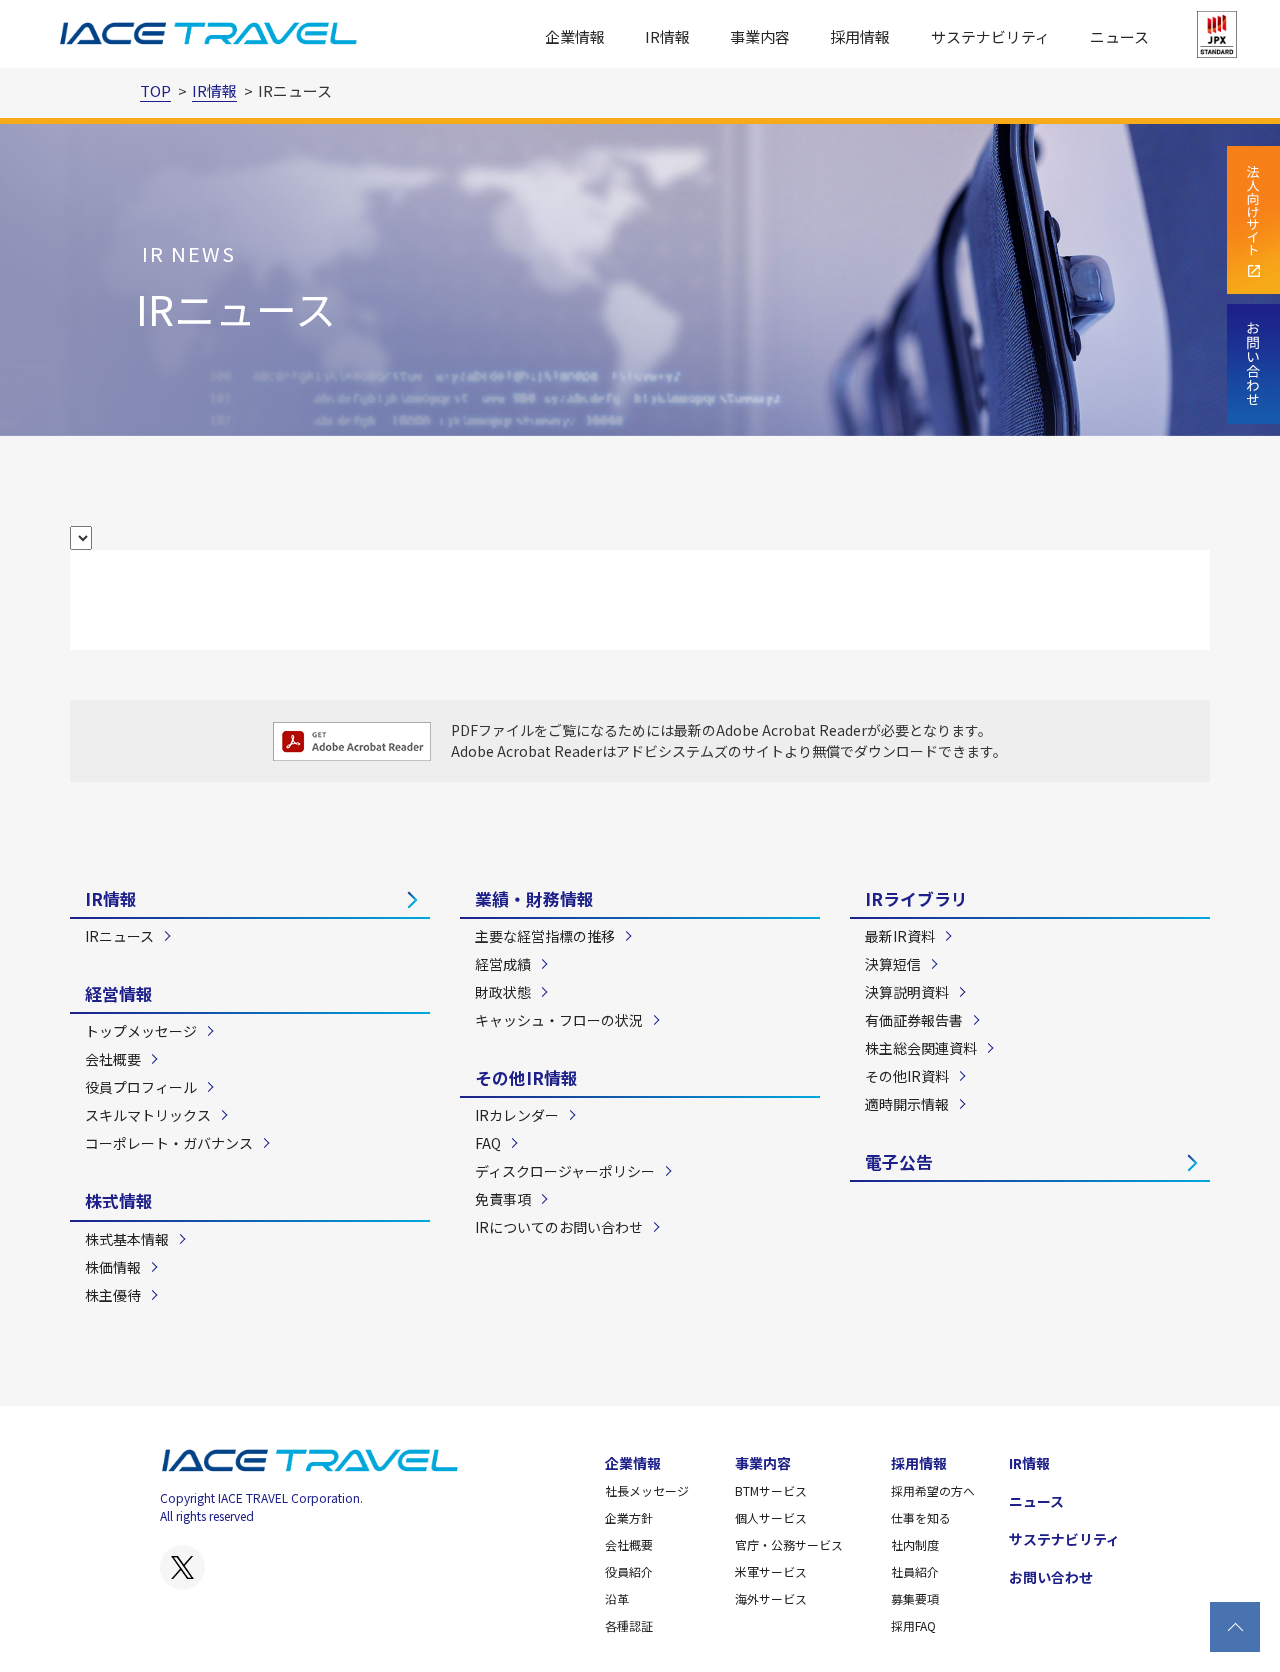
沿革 (617, 1598)
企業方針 (629, 1517)
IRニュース (119, 936)
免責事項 (503, 1199)
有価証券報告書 (914, 1020)
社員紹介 (915, 1571)
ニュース (1119, 36)
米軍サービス (771, 1571)
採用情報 (919, 1463)
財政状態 (503, 992)
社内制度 (915, 1544)
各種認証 (629, 1625)
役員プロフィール (141, 1087)
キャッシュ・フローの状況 (559, 1020)
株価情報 (113, 1267)
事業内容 (763, 1463)
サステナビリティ (990, 36)
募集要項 (915, 1598)
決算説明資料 (907, 992)
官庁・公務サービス (789, 1544)
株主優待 (113, 1295)
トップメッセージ (141, 1031)
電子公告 (899, 1162)
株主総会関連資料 (921, 1048)
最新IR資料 (900, 936)
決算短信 (893, 964)
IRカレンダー (517, 1115)
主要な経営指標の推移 (545, 936)
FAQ (488, 1143)
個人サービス (771, 1517)
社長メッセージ (647, 1490)
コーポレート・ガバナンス (169, 1143)
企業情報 (633, 1463)
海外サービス (771, 1598)
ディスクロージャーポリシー (565, 1171)
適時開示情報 (907, 1104)
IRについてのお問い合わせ (559, 1227)
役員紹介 (629, 1571)
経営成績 (503, 964)
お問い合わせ (1051, 1577)
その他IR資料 (907, 1076)
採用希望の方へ (933, 1490)
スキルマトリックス (148, 1115)
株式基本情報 (127, 1239)
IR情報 (111, 899)
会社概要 (113, 1059)
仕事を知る (921, 1517)
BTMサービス (771, 1490)
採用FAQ (913, 1625)
